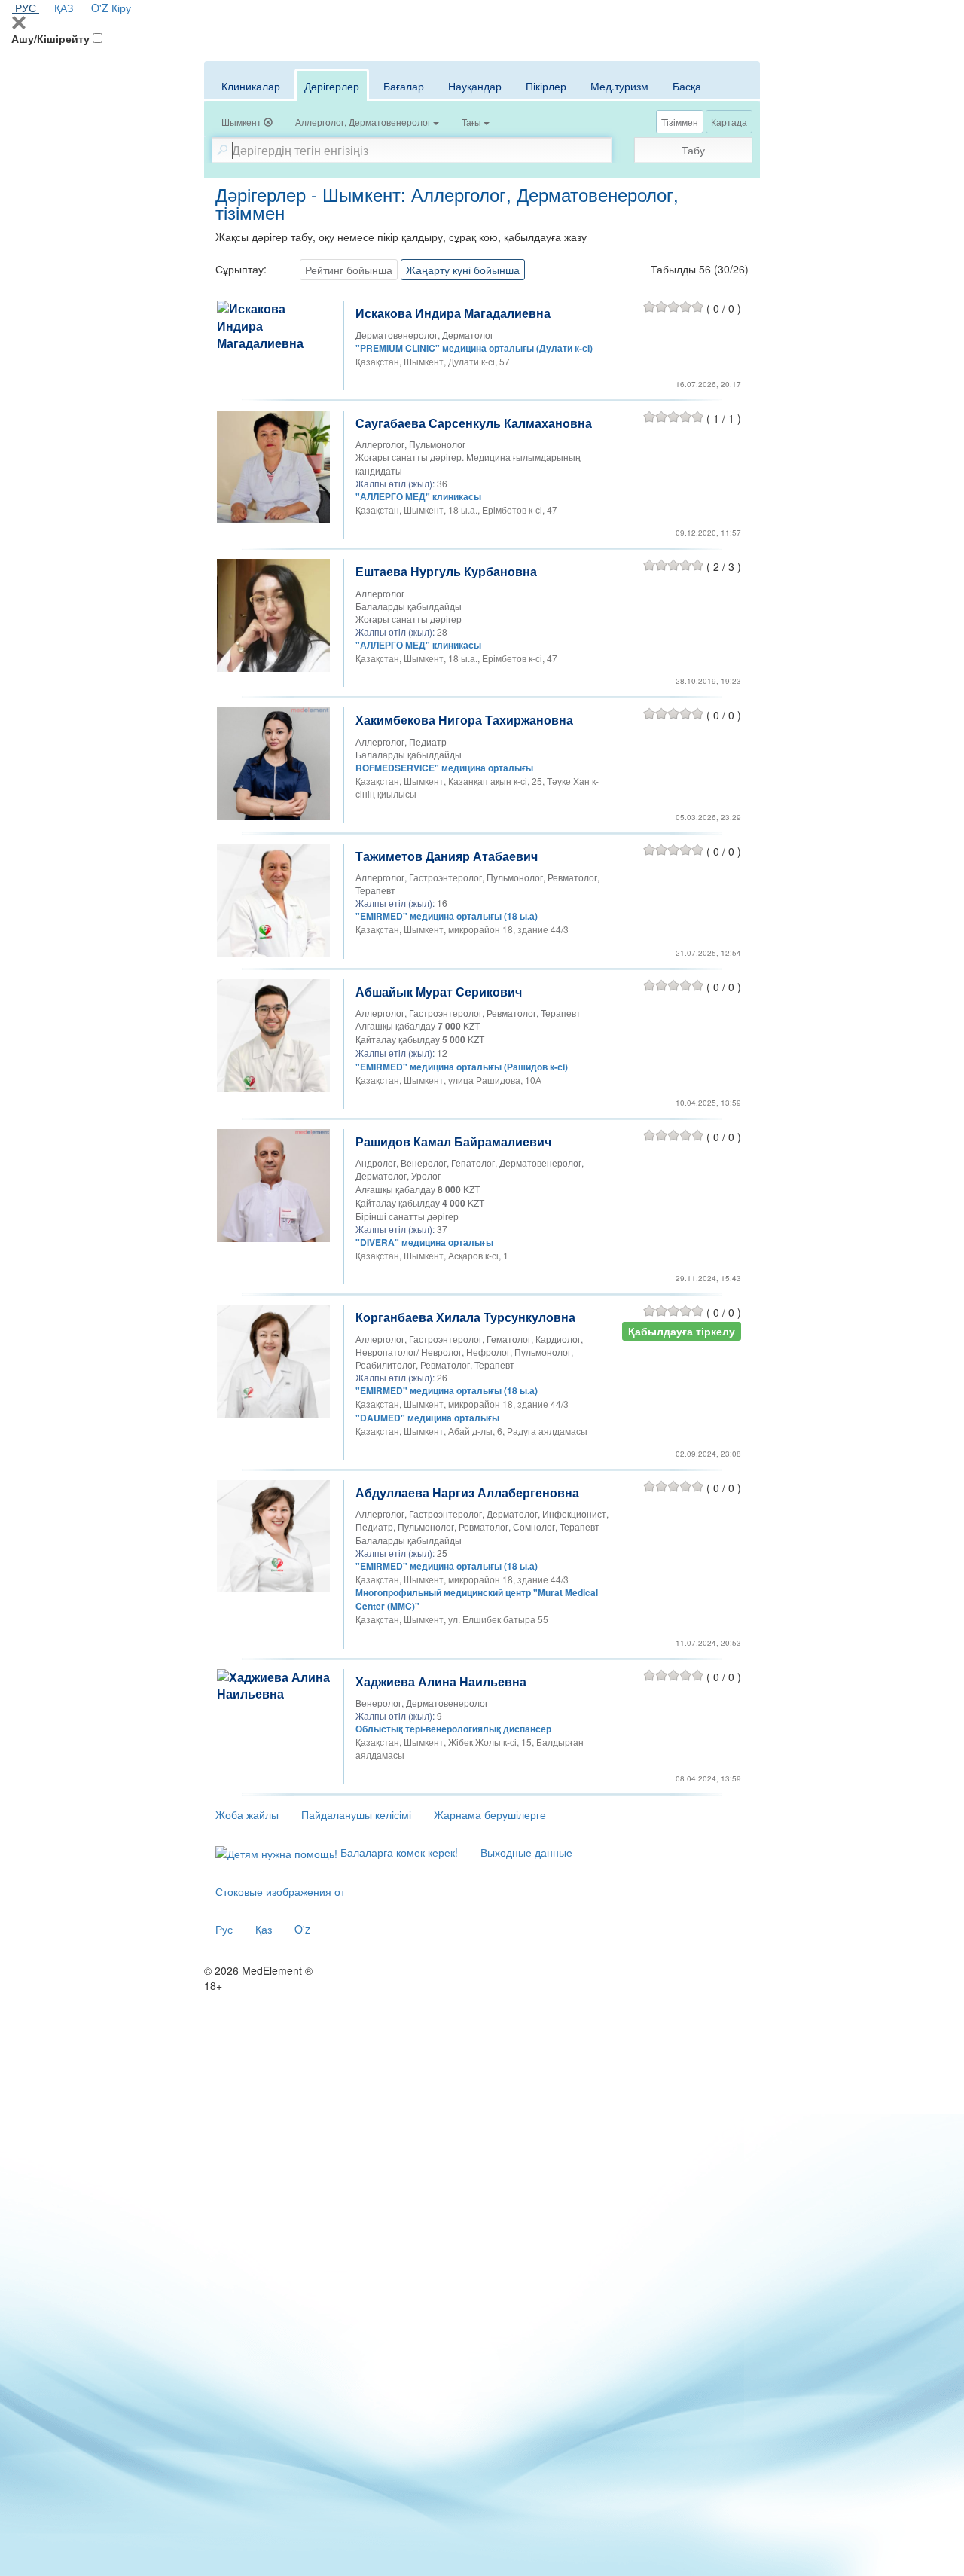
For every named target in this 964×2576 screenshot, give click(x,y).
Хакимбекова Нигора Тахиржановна (464, 720)
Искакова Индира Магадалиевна (453, 313)
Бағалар (404, 86)
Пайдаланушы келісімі (356, 1814)
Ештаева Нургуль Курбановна (446, 571)
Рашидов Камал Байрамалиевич (453, 1141)
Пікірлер (546, 86)
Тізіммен (680, 122)
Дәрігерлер (332, 86)
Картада (729, 122)
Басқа (687, 86)
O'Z (100, 8)
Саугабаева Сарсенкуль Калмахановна (474, 423)
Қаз (264, 1929)
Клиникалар (251, 86)
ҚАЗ (64, 8)
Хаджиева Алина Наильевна (441, 1682)
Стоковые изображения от (280, 1891)
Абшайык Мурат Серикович (439, 992)
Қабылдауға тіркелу (682, 1331)
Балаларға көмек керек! (398, 1852)
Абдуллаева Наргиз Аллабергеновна (467, 1492)
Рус (224, 1929)
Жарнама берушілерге (490, 1814)
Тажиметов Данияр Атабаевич (447, 856)
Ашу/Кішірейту (50, 38)
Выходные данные (526, 1852)
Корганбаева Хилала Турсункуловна (465, 1317)
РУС (26, 8)
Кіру (121, 8)
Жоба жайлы (247, 1814)
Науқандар (475, 86)
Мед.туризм (619, 86)
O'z (302, 1929)
